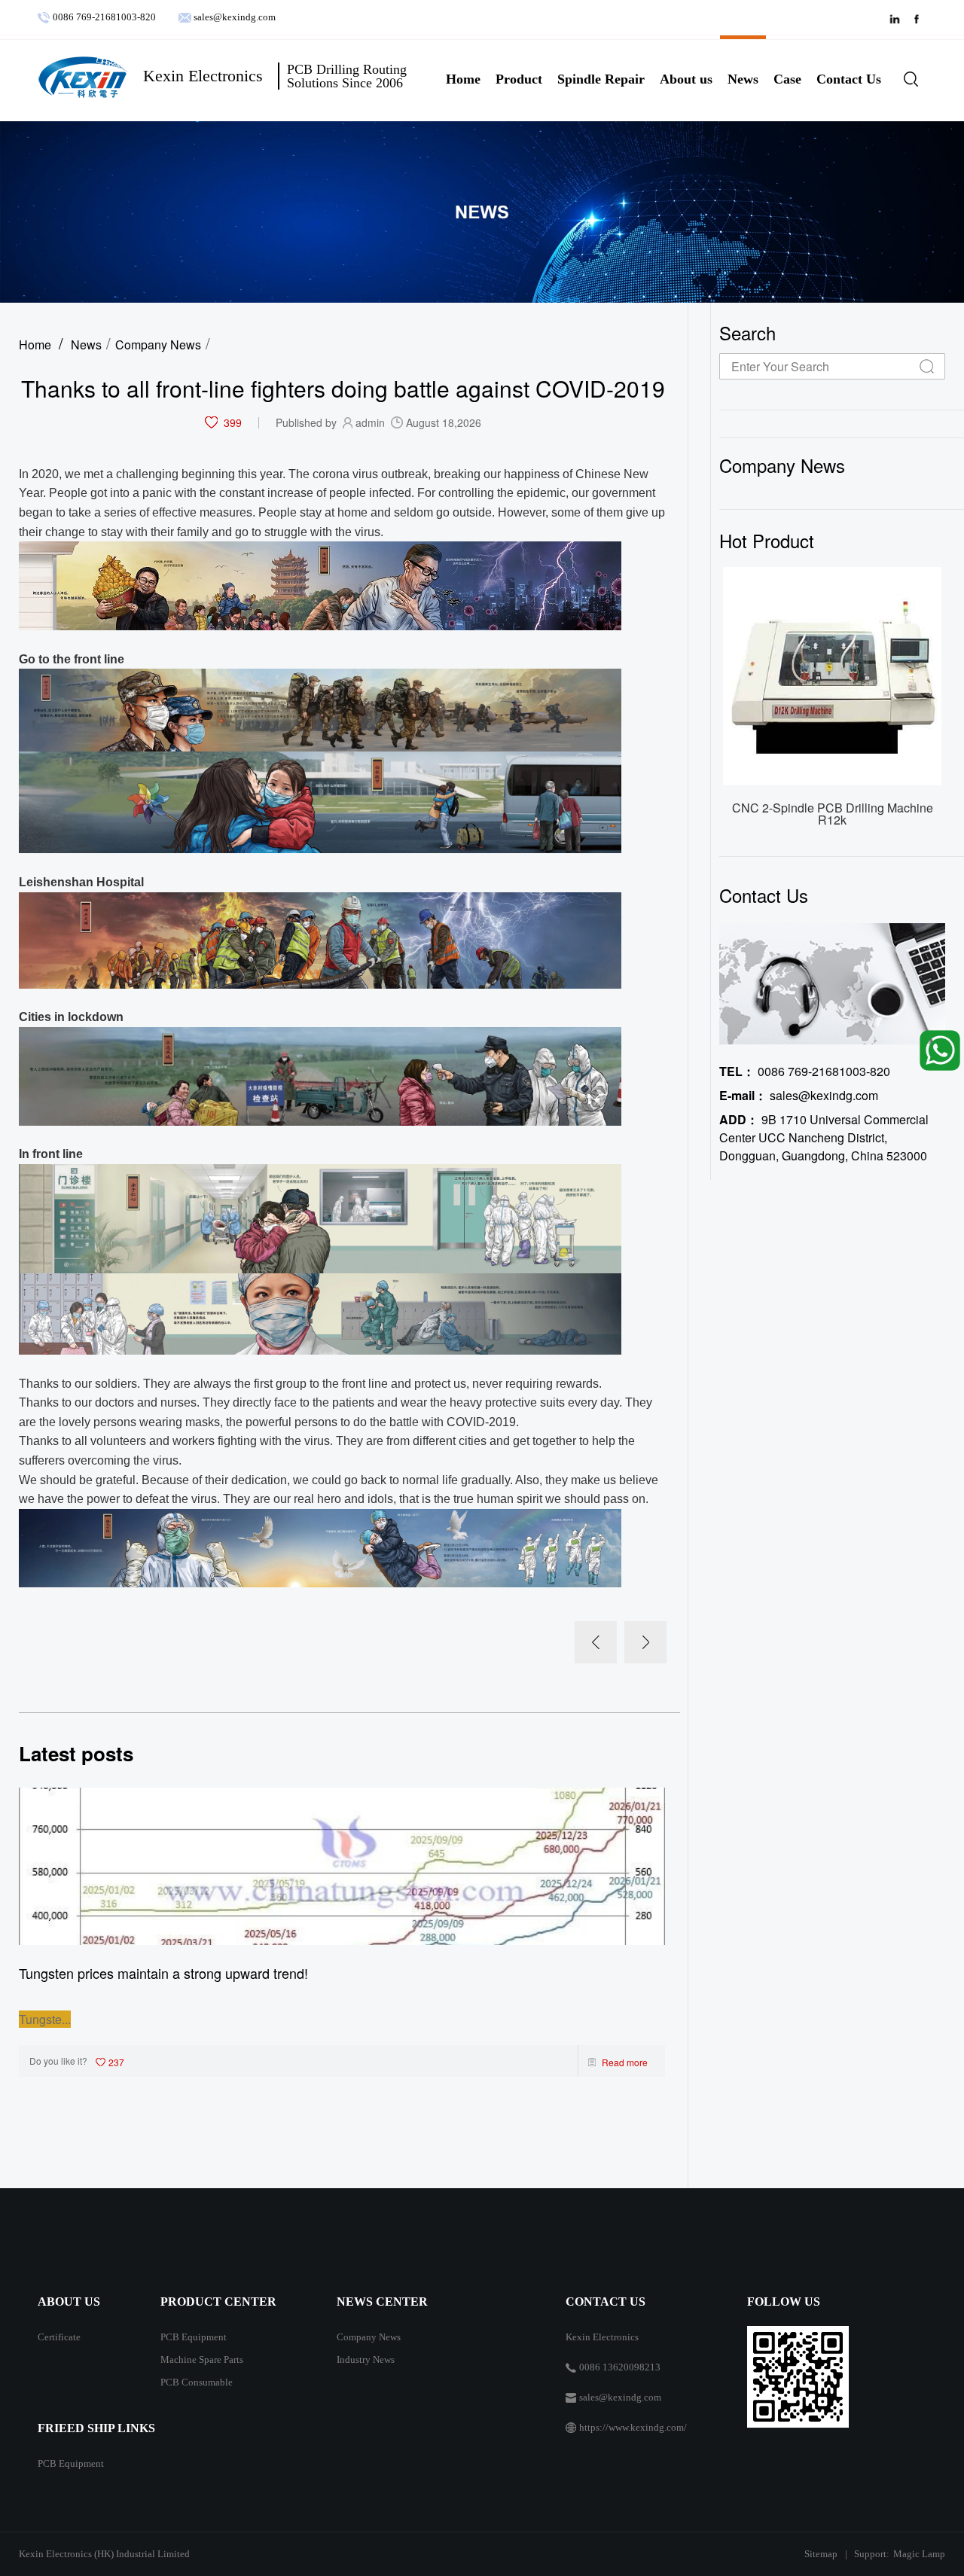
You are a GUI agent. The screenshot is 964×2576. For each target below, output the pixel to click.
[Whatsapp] (937, 1049)
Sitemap (821, 2554)
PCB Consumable (197, 2382)
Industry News (366, 2360)
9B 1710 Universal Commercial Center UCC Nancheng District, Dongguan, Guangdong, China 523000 (824, 1137)
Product (519, 79)
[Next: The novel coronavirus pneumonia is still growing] (645, 1642)
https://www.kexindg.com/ (633, 2427)
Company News (158, 344)
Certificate (59, 2337)
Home (463, 79)
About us (686, 79)
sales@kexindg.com (235, 17)
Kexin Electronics (602, 2337)
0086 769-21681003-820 (107, 17)
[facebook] (921, 18)
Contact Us (849, 79)
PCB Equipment (194, 2337)
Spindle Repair (601, 79)
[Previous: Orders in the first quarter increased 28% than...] (596, 1642)
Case (787, 79)
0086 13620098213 (620, 2367)
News (743, 79)
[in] (902, 18)
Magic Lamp (919, 2554)
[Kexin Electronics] (83, 77)
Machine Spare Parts (202, 2360)
